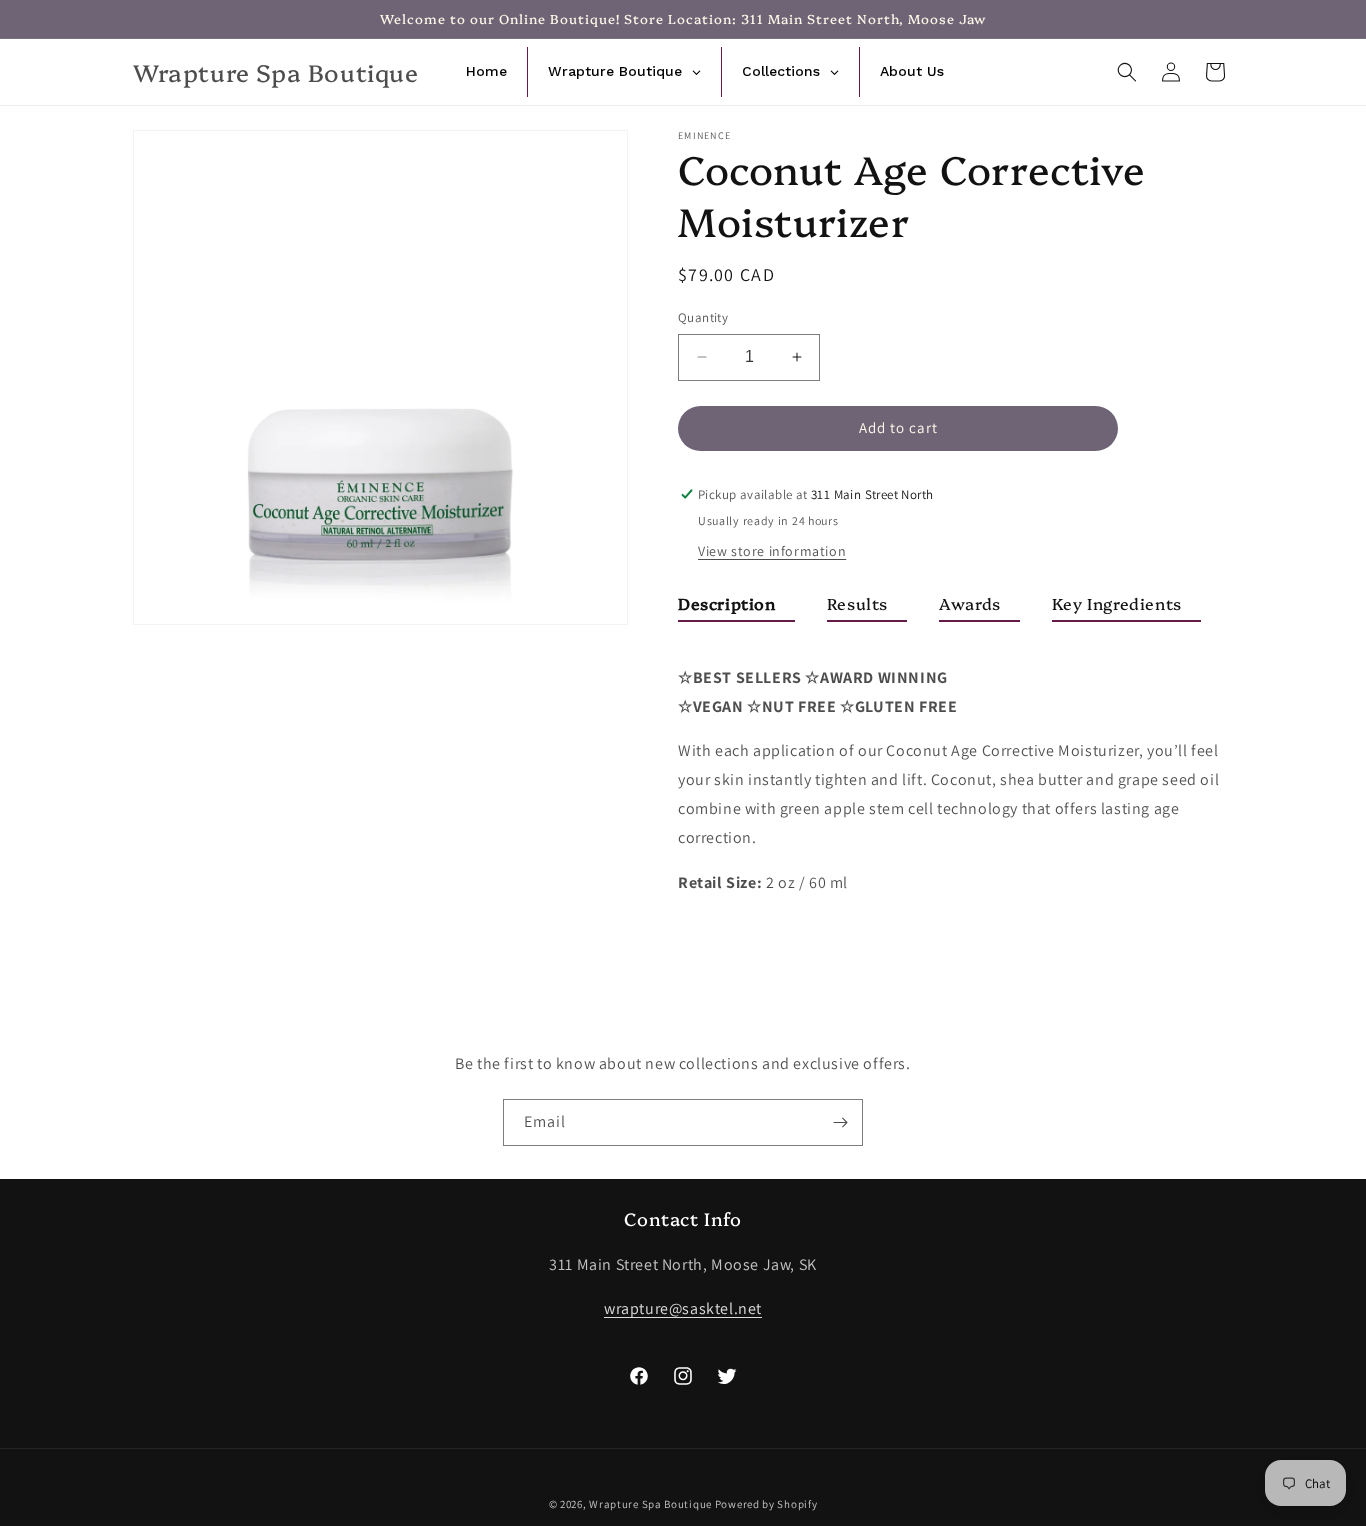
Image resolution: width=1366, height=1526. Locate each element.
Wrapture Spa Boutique (650, 1504)
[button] (1127, 72)
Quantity (703, 317)
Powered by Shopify (766, 1504)
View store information (772, 551)
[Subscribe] (840, 1122)
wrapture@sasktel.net (683, 1308)
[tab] (736, 607)
